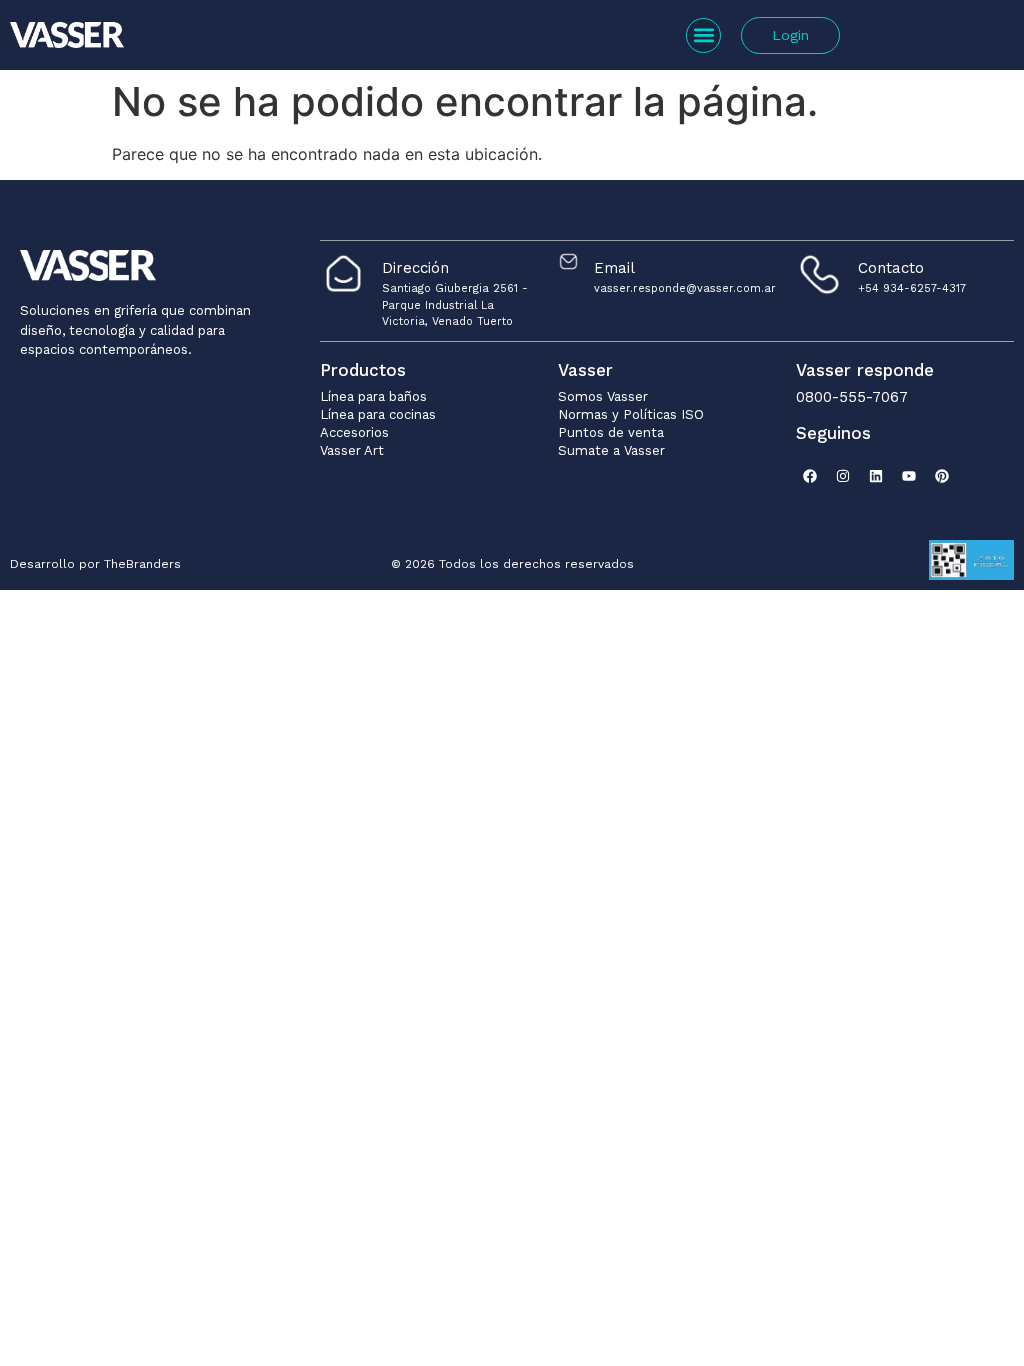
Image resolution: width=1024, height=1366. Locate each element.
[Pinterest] (942, 476)
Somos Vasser (603, 396)
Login (790, 35)
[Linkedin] (876, 476)
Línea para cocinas (378, 414)
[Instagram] (843, 476)
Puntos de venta (611, 432)
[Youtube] (909, 476)
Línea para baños (373, 396)
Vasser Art (352, 450)
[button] (703, 35)
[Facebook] (810, 476)
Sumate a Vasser (611, 450)
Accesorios (354, 432)
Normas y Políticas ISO (631, 414)
